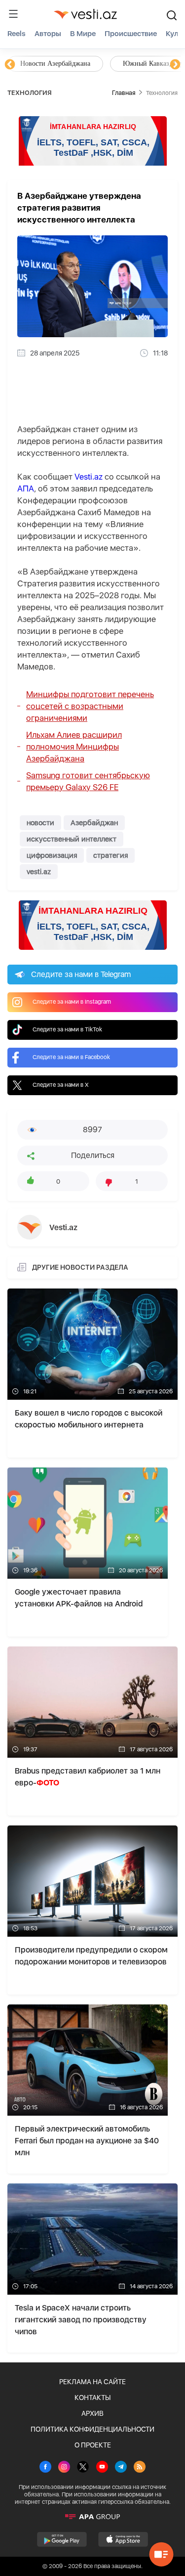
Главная (124, 93)
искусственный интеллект (72, 839)
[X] (83, 2468)
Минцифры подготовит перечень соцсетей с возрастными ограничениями (90, 706)
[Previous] (10, 65)
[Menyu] (13, 14)
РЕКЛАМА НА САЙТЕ (92, 2382)
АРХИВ (92, 2413)
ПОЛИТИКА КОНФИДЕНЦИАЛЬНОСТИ (92, 2429)
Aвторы (48, 34)
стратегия (111, 855)
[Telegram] (121, 2468)
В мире (83, 34)
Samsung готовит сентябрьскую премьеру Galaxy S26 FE (88, 781)
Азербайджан (94, 823)
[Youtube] (102, 2468)
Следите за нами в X (61, 1085)
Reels (17, 34)
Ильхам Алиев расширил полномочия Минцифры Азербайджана (74, 747)
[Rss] (140, 2468)
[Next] (175, 65)
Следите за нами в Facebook (71, 1057)
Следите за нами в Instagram (72, 1002)
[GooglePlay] (62, 2539)
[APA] (92, 2517)
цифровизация (52, 855)
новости (40, 823)
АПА (26, 489)
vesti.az (39, 872)
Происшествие (131, 34)
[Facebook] (45, 2468)
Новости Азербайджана (55, 64)
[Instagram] (64, 2468)
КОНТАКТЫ (92, 2398)
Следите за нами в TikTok (67, 1029)
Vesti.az (89, 477)
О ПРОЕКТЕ (93, 2445)
